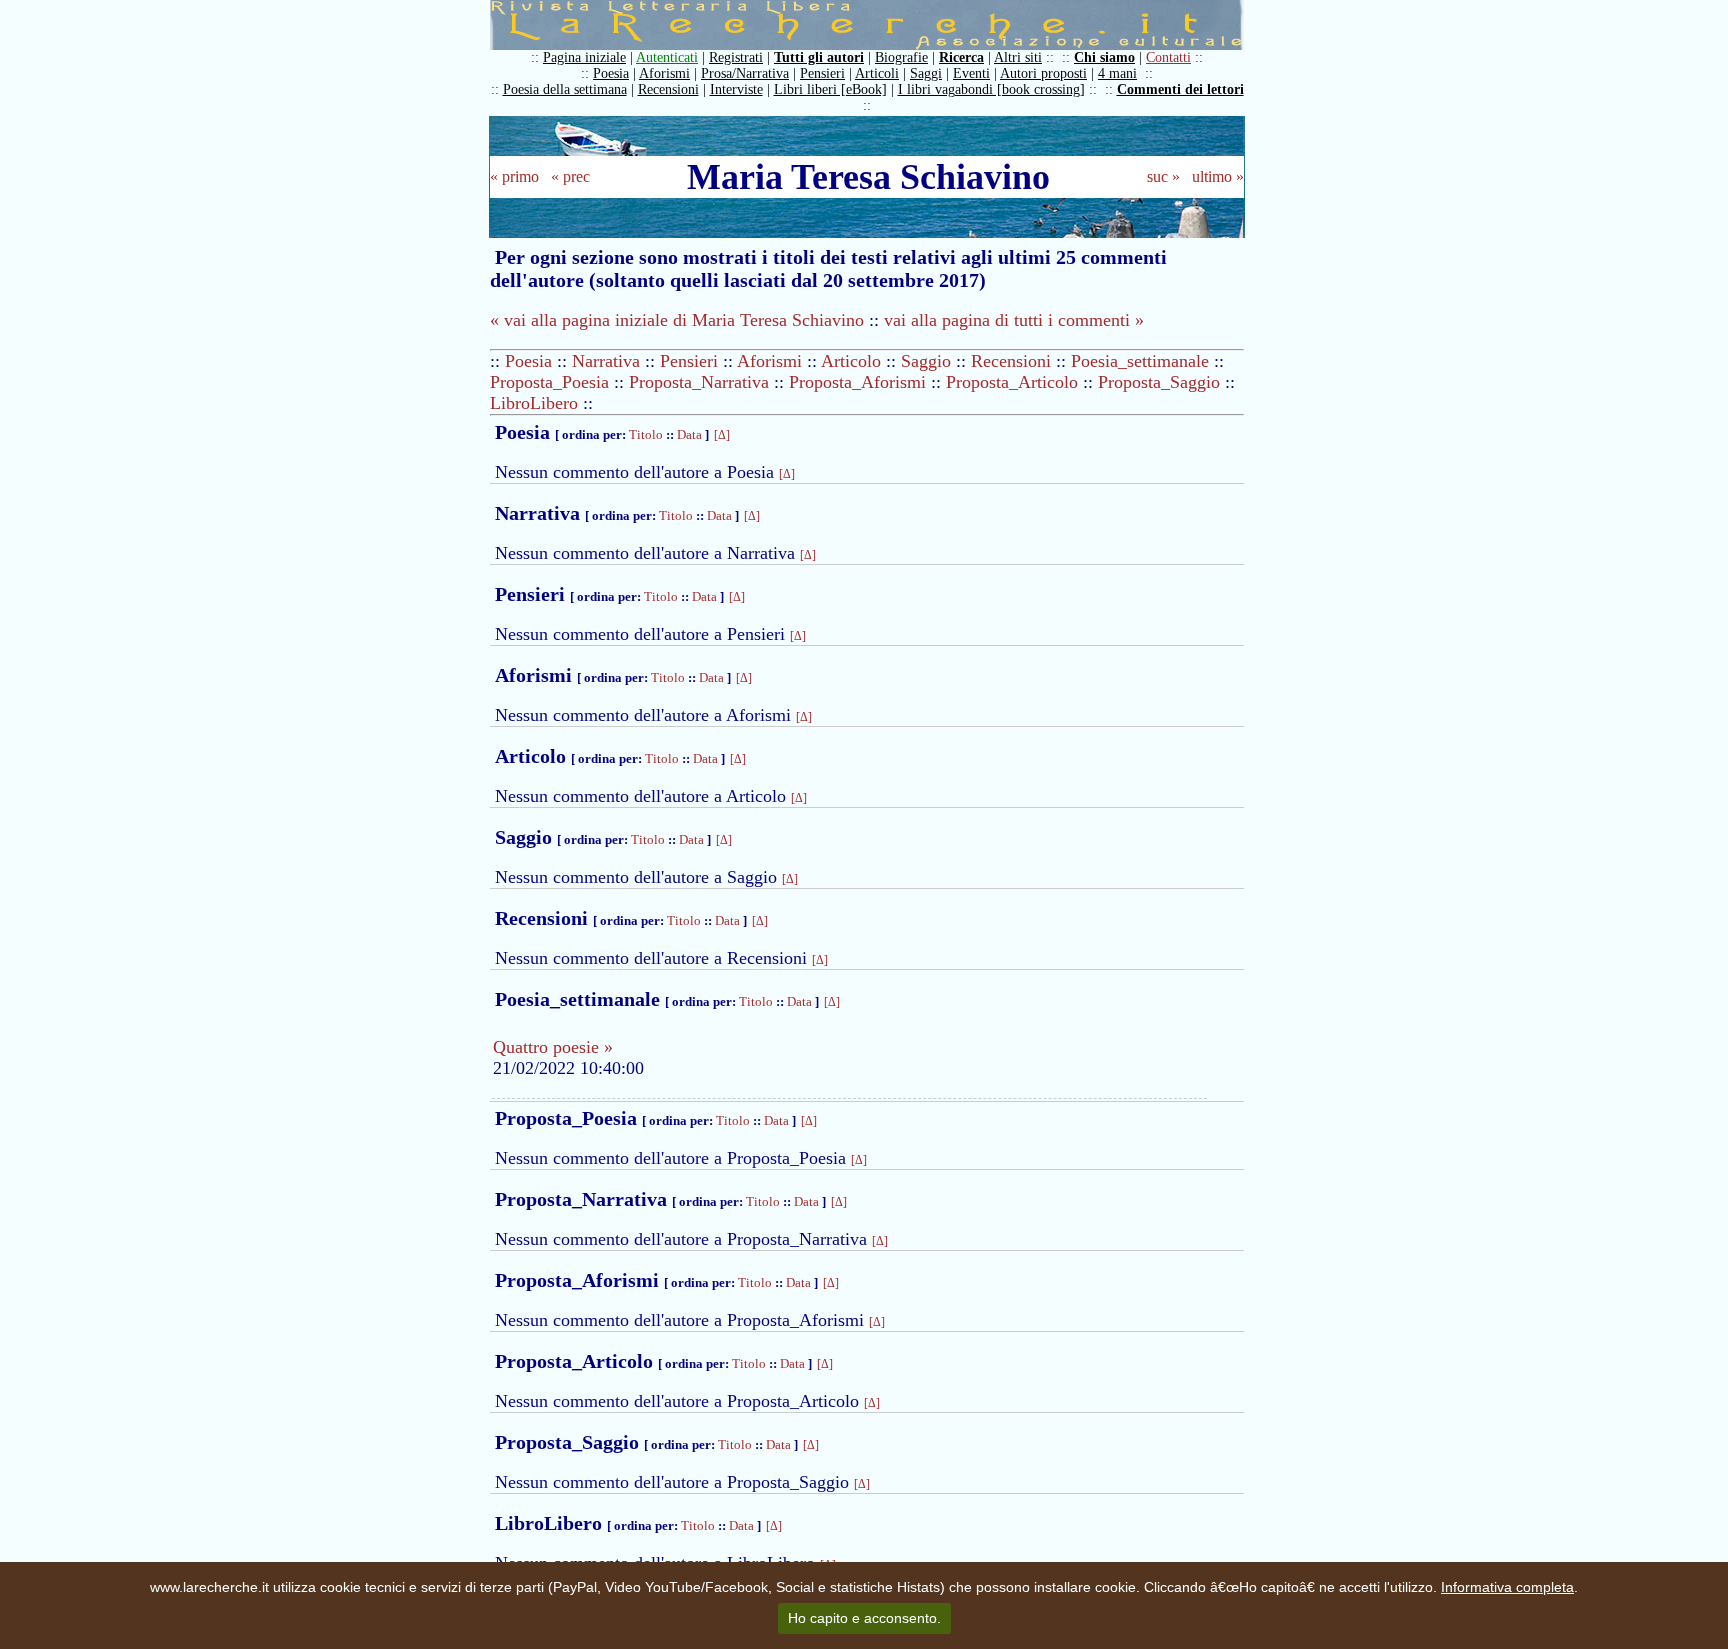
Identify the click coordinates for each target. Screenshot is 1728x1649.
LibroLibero (534, 403)
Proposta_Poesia (549, 382)
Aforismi (664, 73)
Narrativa (606, 361)
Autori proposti (1043, 73)
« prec (570, 176)
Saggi (926, 73)
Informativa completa (1507, 1587)
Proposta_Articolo (1012, 382)
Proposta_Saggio (1159, 382)
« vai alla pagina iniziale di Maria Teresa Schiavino (677, 320)
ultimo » (1218, 176)
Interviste (736, 89)
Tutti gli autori (819, 57)
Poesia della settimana (565, 89)
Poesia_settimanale (1140, 361)
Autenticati (667, 57)
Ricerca (961, 57)
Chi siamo (1104, 57)
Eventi (971, 73)
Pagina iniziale (584, 57)
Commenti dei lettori (1180, 89)
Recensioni (668, 89)
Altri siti (1018, 57)
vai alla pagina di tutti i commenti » (1014, 320)
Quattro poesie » (553, 1047)
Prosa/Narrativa (745, 73)
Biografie (901, 57)
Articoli (877, 73)
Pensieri (822, 73)
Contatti (1168, 57)
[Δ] (722, 435)
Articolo (851, 361)
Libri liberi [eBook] (830, 89)
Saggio (926, 361)
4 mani (1117, 73)
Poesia (611, 73)
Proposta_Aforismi (857, 382)
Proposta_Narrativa (699, 382)
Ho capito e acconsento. (864, 1618)
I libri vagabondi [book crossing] (991, 89)
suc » (1163, 176)
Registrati (736, 57)
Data (689, 434)
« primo (514, 176)
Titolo (646, 434)
